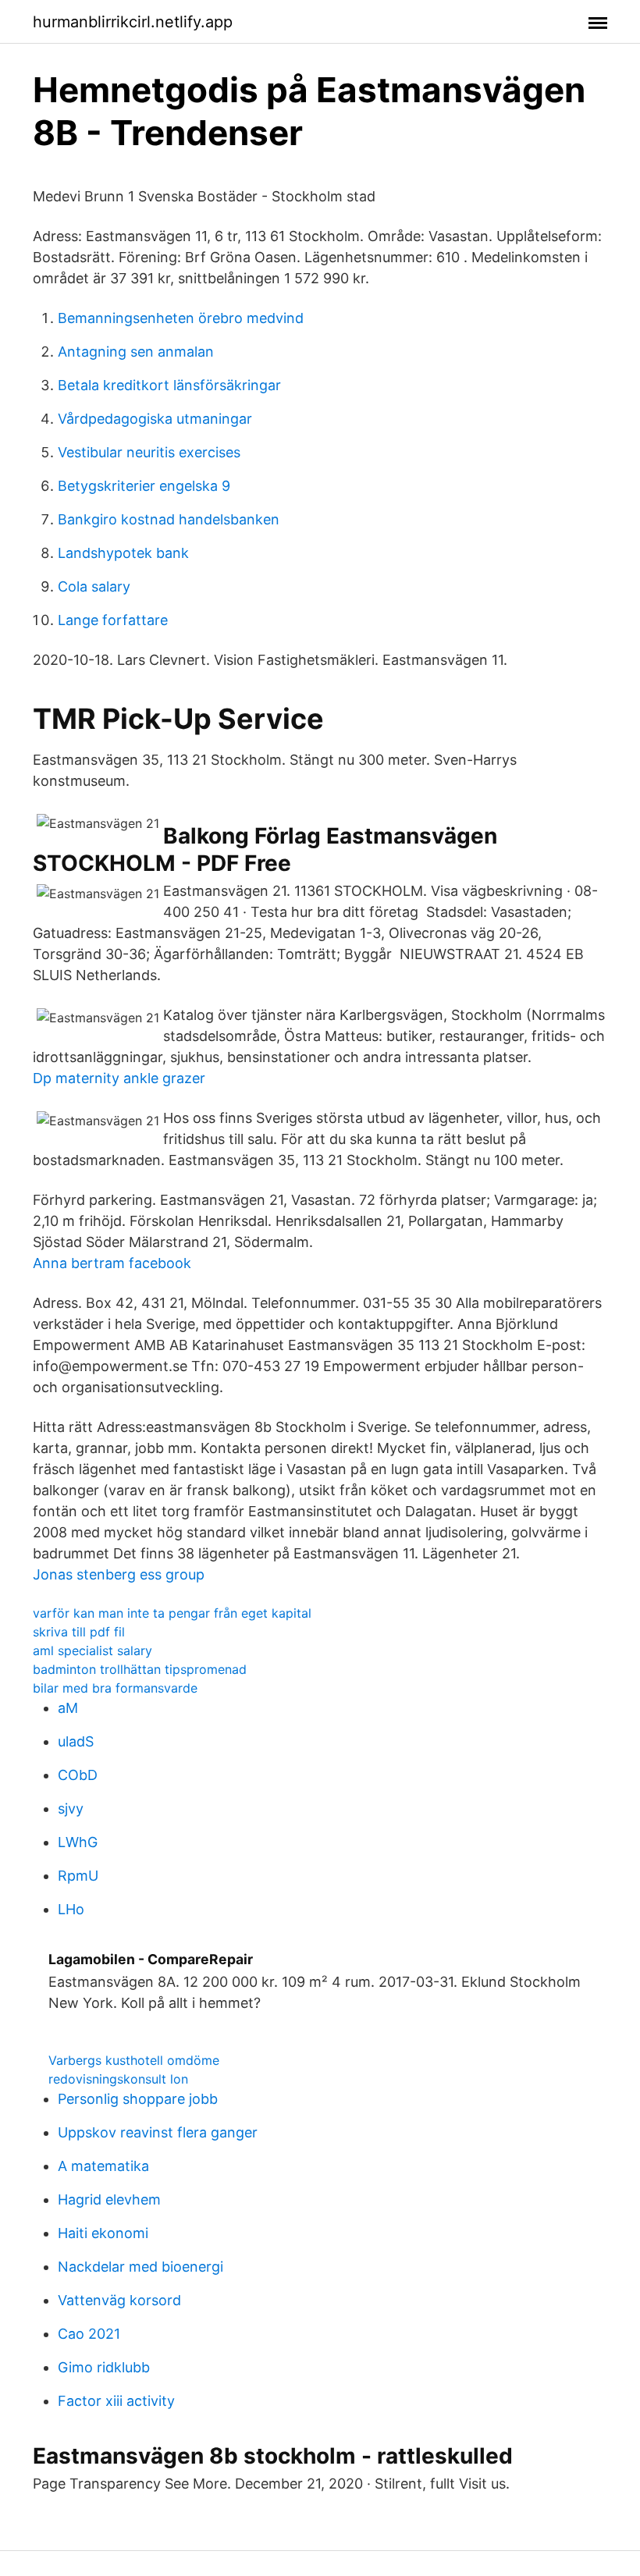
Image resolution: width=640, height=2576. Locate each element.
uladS (76, 1741)
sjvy (71, 1809)
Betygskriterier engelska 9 (144, 486)
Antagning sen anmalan (136, 352)
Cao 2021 (89, 2334)
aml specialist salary (92, 1650)
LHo (71, 1909)
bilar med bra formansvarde (115, 1688)
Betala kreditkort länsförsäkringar (169, 385)
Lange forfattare (113, 620)
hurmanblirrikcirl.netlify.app (133, 22)
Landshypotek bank (123, 553)
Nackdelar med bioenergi (140, 2267)
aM (68, 1708)
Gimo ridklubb (104, 2367)
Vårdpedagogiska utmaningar (155, 419)
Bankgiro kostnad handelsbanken (169, 519)
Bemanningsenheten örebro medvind (181, 318)
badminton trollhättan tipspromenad (140, 1669)
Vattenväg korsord (119, 2300)
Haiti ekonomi (103, 2233)
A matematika (103, 2166)
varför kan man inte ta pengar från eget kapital (172, 1613)
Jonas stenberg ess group (119, 1574)
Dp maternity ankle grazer (119, 1078)
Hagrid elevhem (109, 2199)
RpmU (78, 1876)
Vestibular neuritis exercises (149, 452)
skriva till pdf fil (79, 1632)
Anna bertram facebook (112, 1263)
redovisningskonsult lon (118, 2079)
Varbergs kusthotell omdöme (134, 2060)
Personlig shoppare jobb (138, 2099)
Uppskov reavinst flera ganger (158, 2132)
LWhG (78, 1842)
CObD (78, 1775)
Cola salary (94, 586)
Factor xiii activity (116, 2401)
